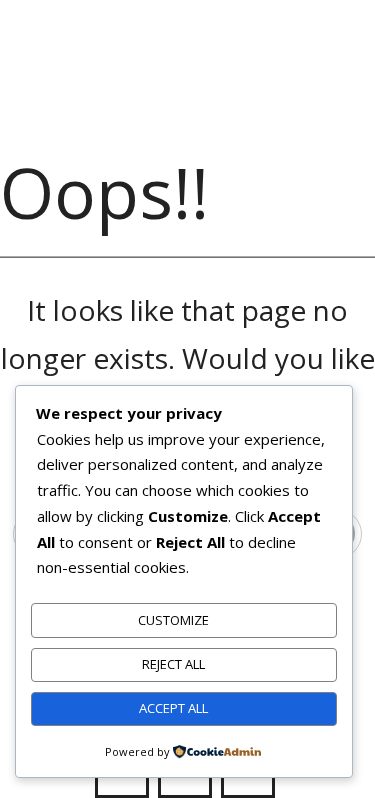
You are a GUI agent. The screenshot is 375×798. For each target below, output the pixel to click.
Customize (173, 620)
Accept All (173, 708)
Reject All (173, 664)
